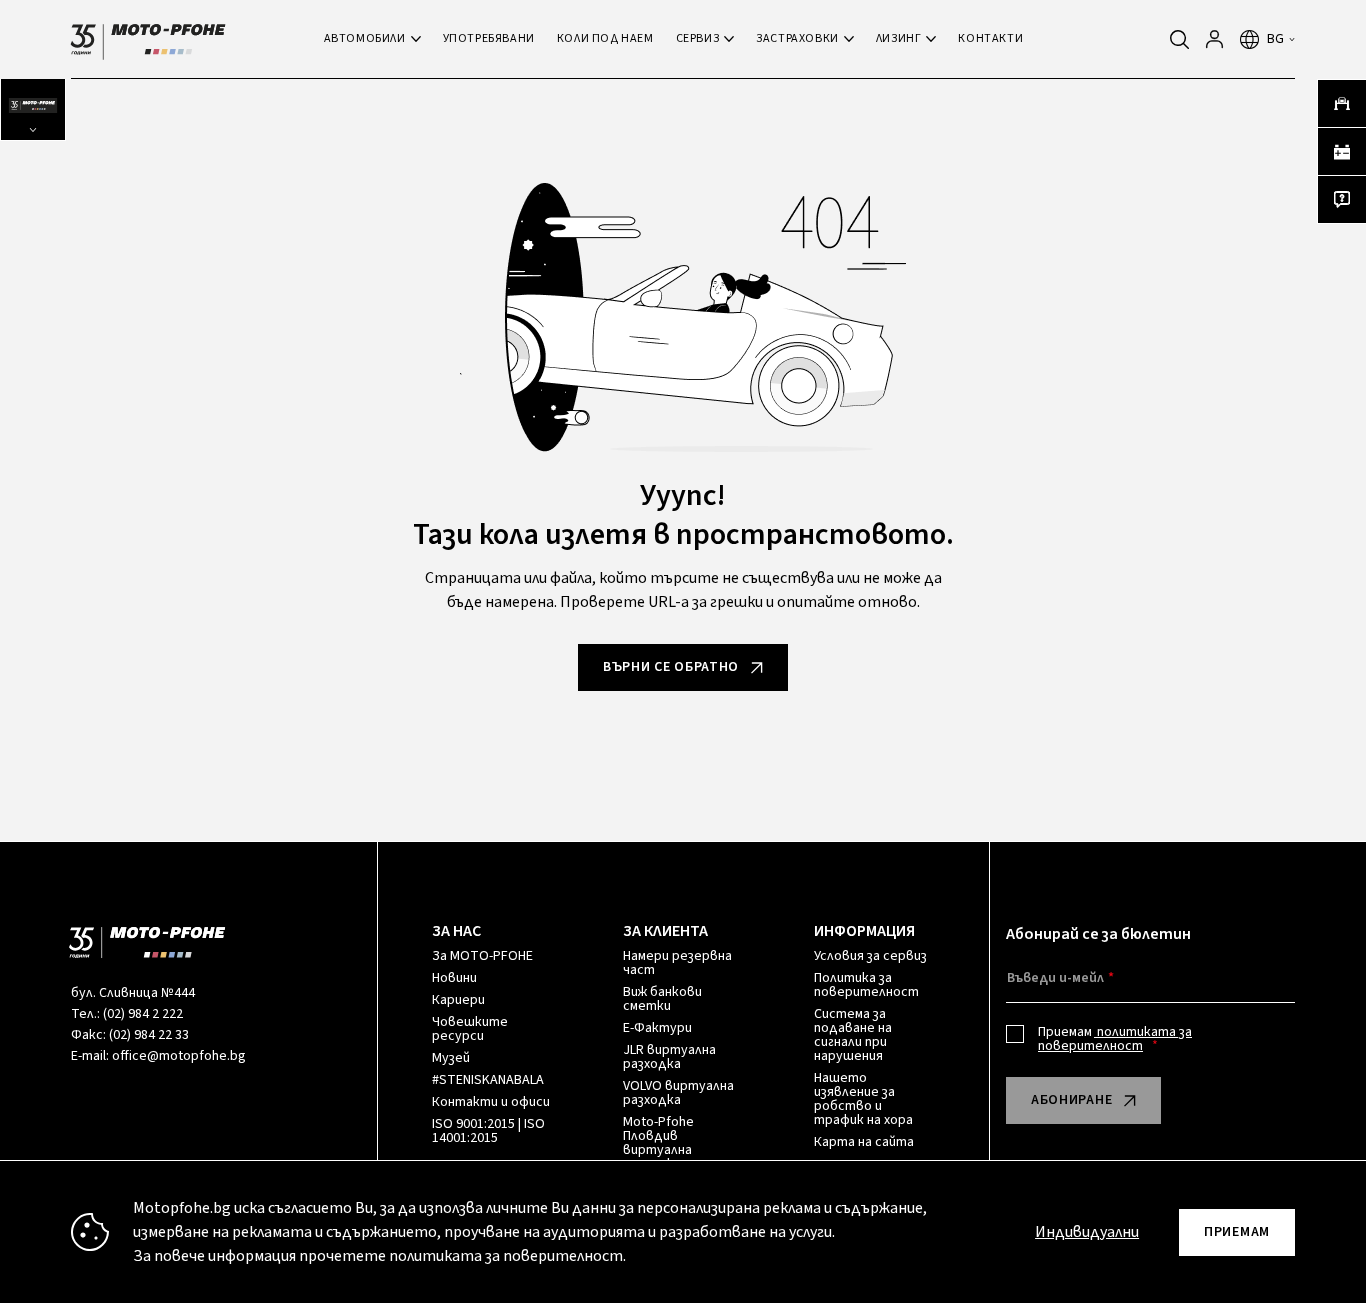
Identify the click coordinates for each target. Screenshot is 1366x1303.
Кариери (458, 1000)
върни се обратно (671, 667)
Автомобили (365, 38)
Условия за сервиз (870, 956)
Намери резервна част (677, 963)
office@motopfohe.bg (179, 1056)
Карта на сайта (864, 1142)
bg (1276, 39)
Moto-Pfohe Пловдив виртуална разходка (658, 1143)
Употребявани (489, 38)
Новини (454, 978)
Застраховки (797, 38)
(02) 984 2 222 (143, 1014)
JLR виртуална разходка (669, 1057)
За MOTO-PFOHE (482, 956)
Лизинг (899, 38)
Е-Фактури (657, 1028)
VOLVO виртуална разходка (678, 1093)
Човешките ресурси (470, 1029)
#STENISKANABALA (488, 1080)
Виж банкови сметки (662, 999)
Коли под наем (605, 38)
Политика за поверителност (866, 985)
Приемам (1115, 1039)
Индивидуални (1087, 1232)
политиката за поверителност (1115, 1039)
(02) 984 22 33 (149, 1035)
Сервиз (698, 38)
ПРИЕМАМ (1237, 1232)
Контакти (990, 38)
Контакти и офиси (491, 1102)
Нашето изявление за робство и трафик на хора (863, 1099)
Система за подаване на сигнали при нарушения (853, 1035)
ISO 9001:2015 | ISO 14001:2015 (488, 1131)
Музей (451, 1058)
